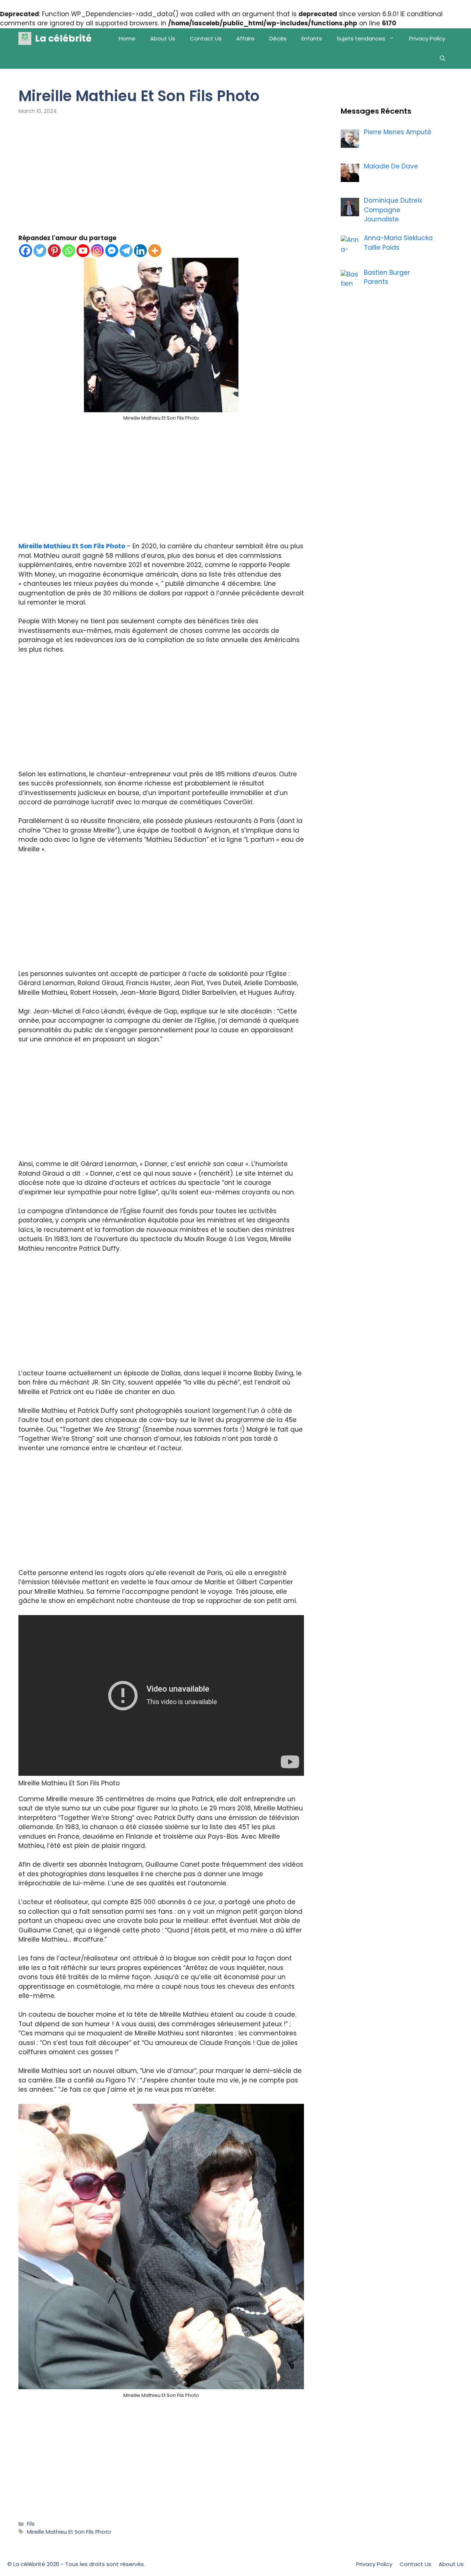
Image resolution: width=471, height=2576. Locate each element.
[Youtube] (83, 251)
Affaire (245, 38)
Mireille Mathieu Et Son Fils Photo (72, 546)
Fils (31, 2524)
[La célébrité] (25, 38)
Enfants (312, 38)
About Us (163, 38)
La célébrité (63, 38)
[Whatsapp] (69, 251)
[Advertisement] (161, 179)
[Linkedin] (140, 251)
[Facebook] (26, 251)
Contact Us (206, 38)
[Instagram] (97, 251)
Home (127, 38)
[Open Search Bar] (442, 59)
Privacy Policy (427, 38)
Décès (278, 38)
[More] (155, 251)
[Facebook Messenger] (112, 251)
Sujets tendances (361, 38)
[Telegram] (126, 251)
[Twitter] (40, 251)
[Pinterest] (54, 251)
